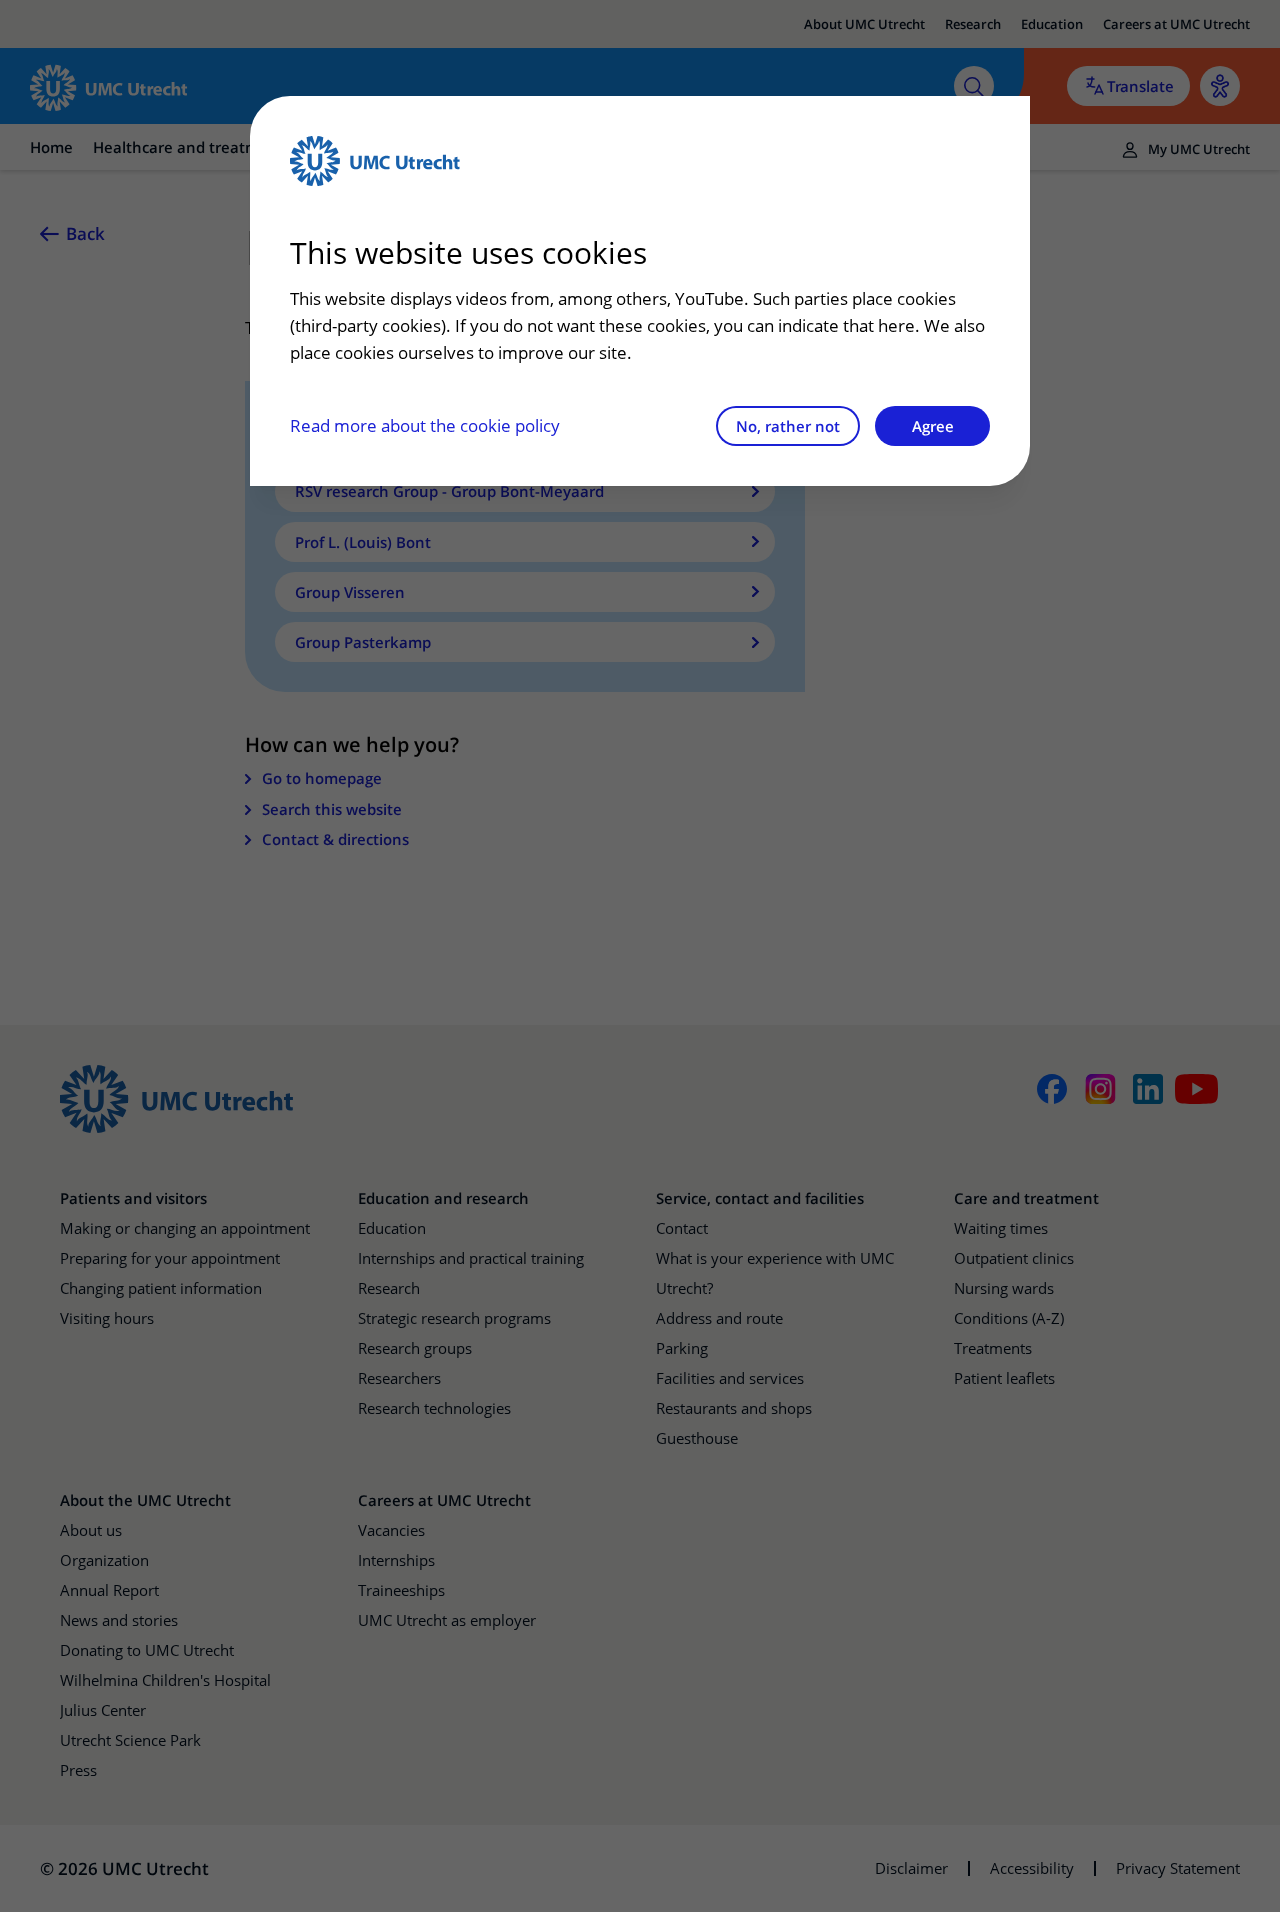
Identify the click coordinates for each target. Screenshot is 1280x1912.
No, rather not (788, 426)
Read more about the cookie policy (425, 425)
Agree (933, 426)
